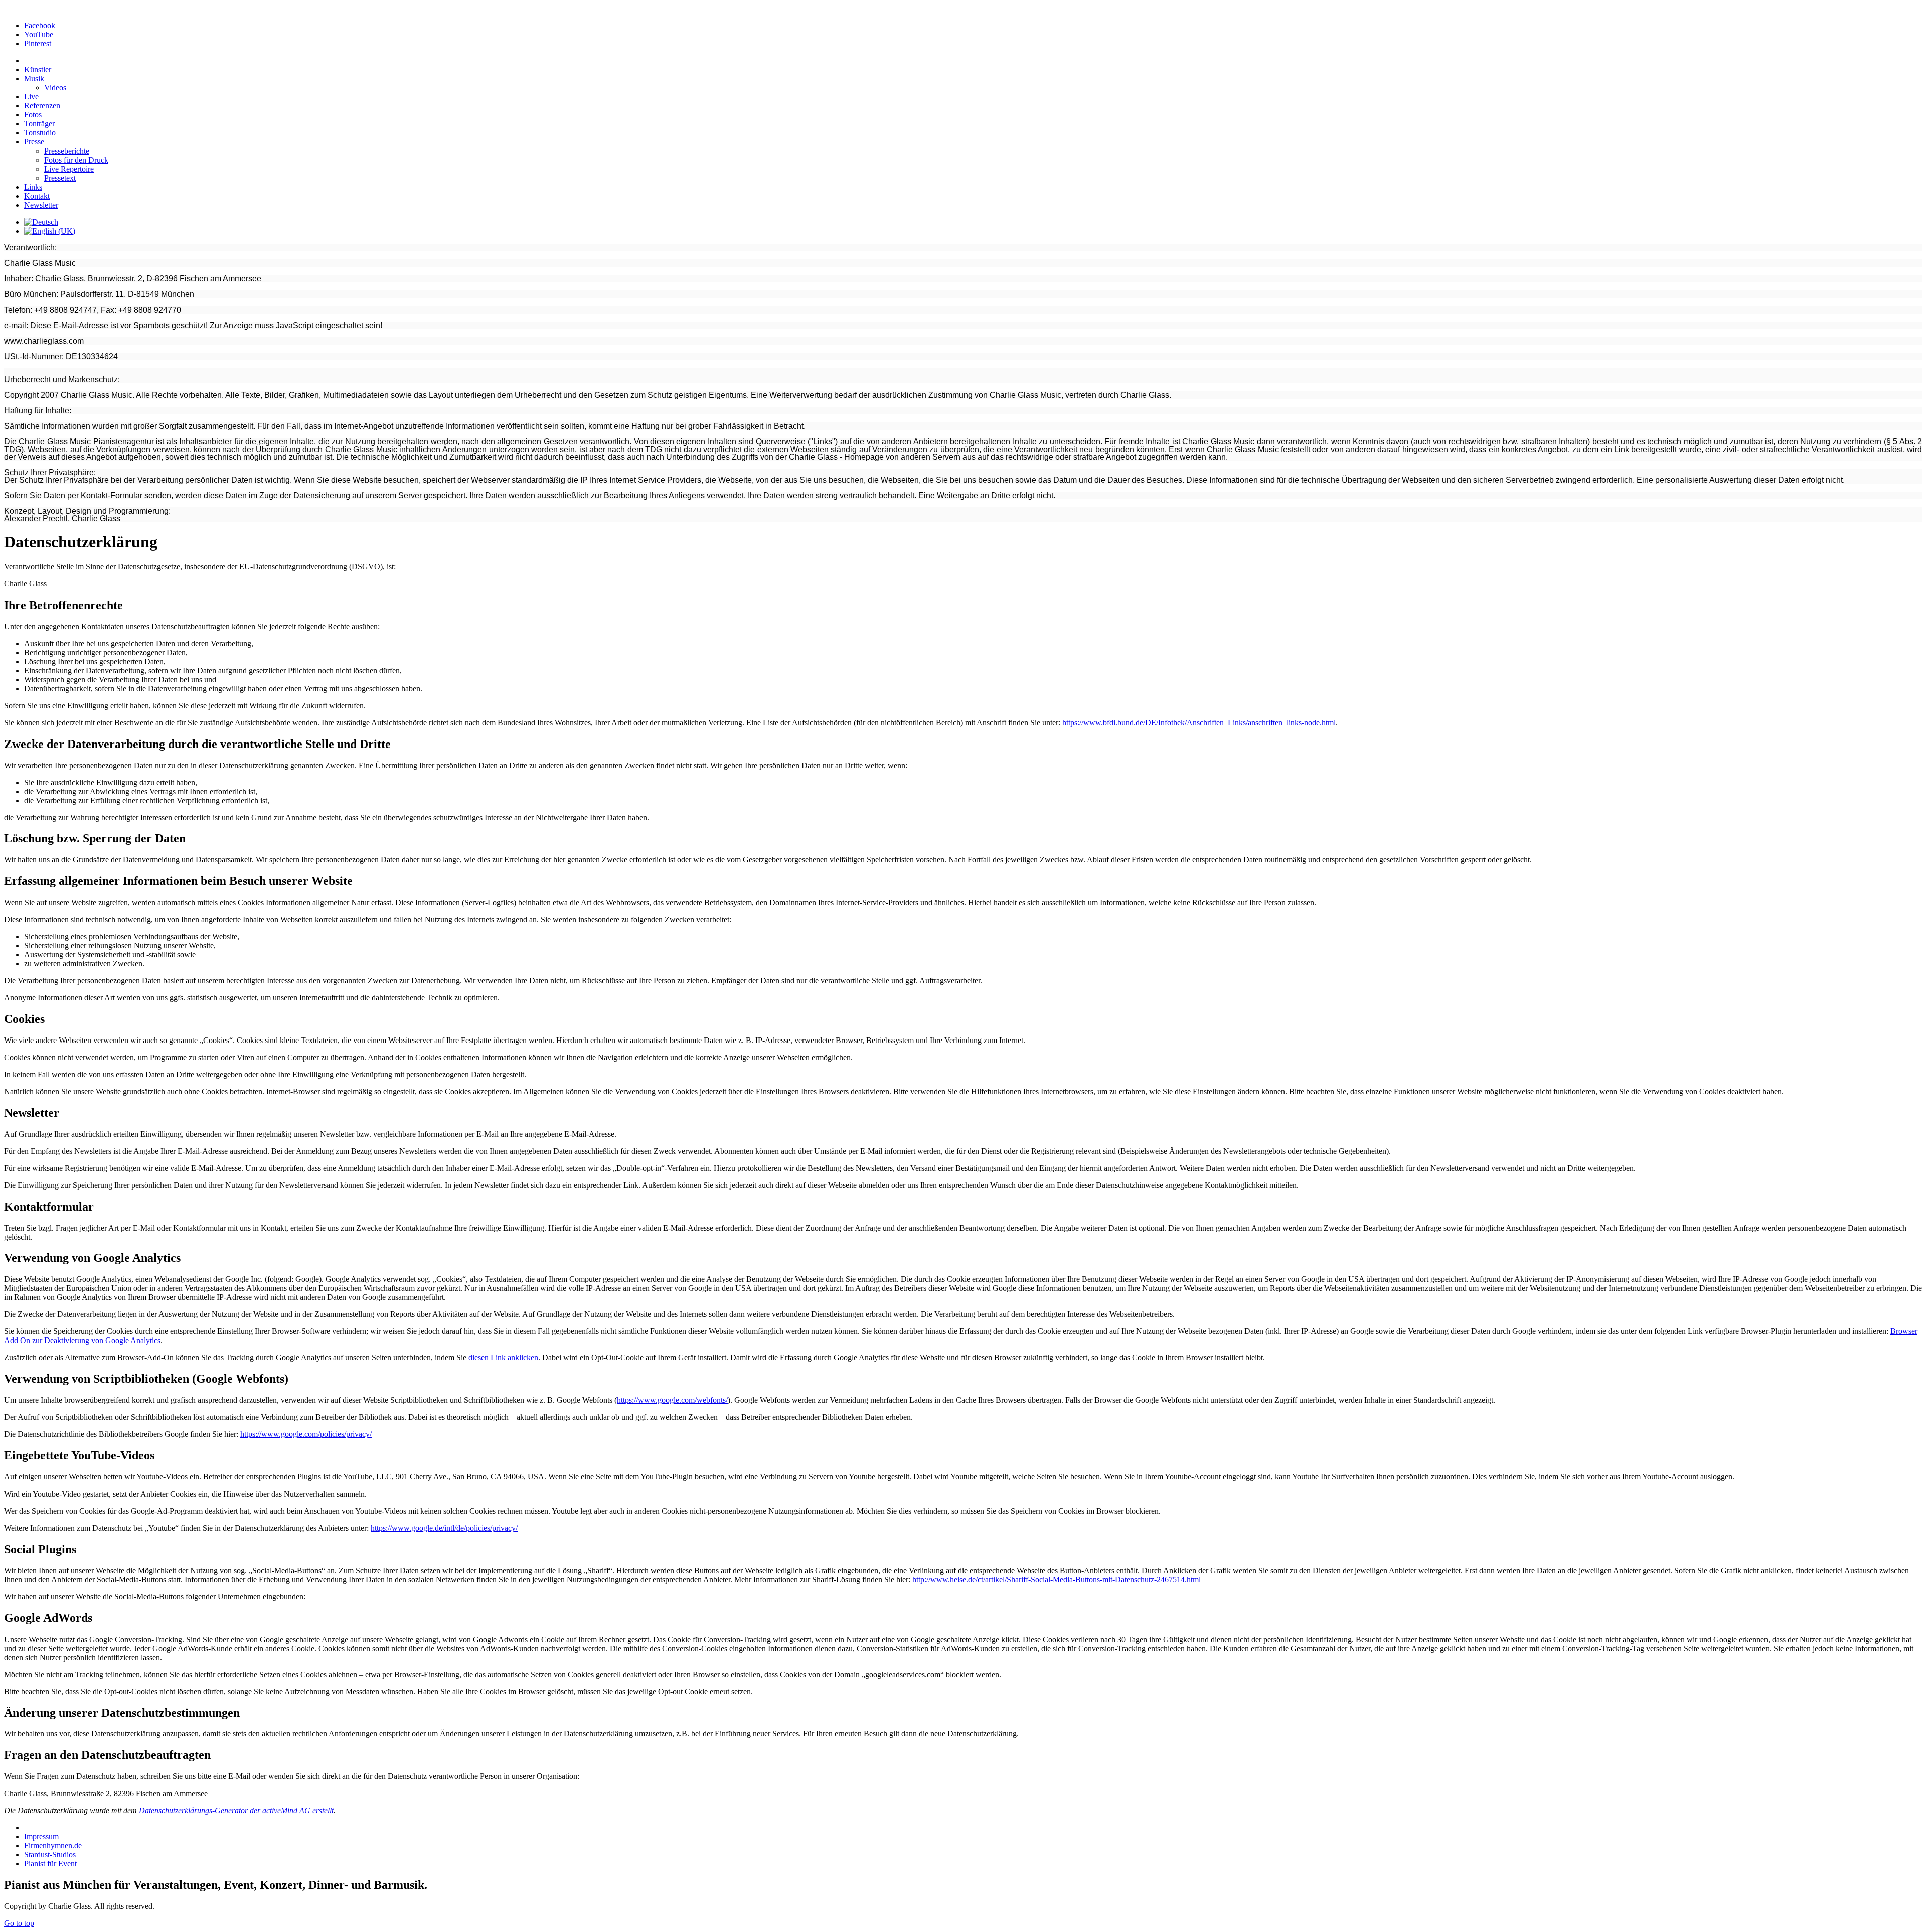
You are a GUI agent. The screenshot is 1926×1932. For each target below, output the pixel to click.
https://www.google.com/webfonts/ (672, 1400)
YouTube (39, 34)
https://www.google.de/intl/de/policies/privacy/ (444, 1528)
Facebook (40, 25)
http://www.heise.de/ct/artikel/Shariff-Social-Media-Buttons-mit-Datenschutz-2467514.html (1057, 1580)
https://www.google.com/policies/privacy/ (306, 1434)
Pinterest (38, 43)
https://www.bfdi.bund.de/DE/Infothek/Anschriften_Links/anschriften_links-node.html (1199, 723)
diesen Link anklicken (503, 1357)
